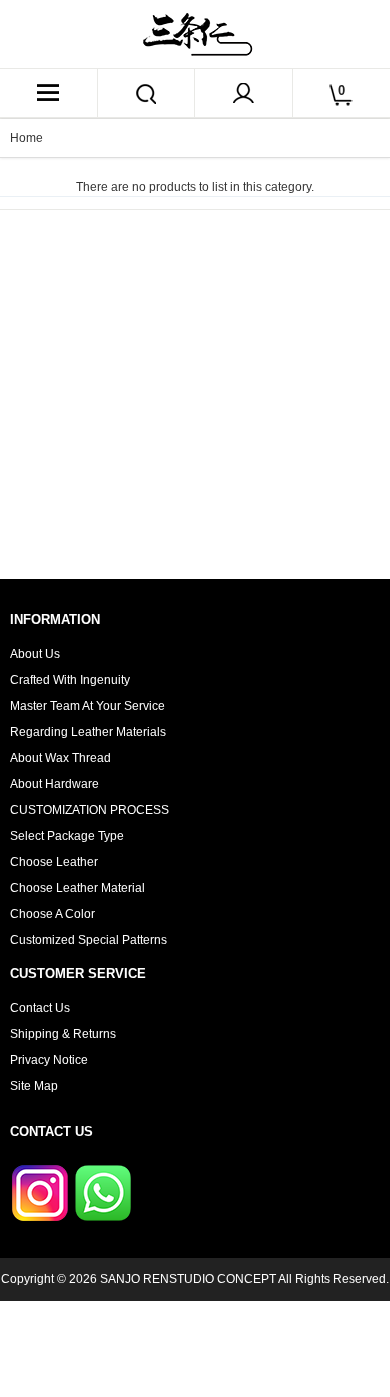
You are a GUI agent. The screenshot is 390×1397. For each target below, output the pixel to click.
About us (35, 654)
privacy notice (49, 1060)
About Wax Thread (60, 758)
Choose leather (54, 862)
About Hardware (54, 784)
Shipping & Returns (63, 1034)
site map (34, 1086)
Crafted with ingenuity (70, 680)
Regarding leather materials (88, 732)
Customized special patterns (88, 940)
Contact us (40, 1008)
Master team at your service (87, 706)
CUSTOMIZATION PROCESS (89, 810)
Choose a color (52, 914)
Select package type (67, 836)
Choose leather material (77, 888)
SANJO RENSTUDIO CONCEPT (188, 1279)
